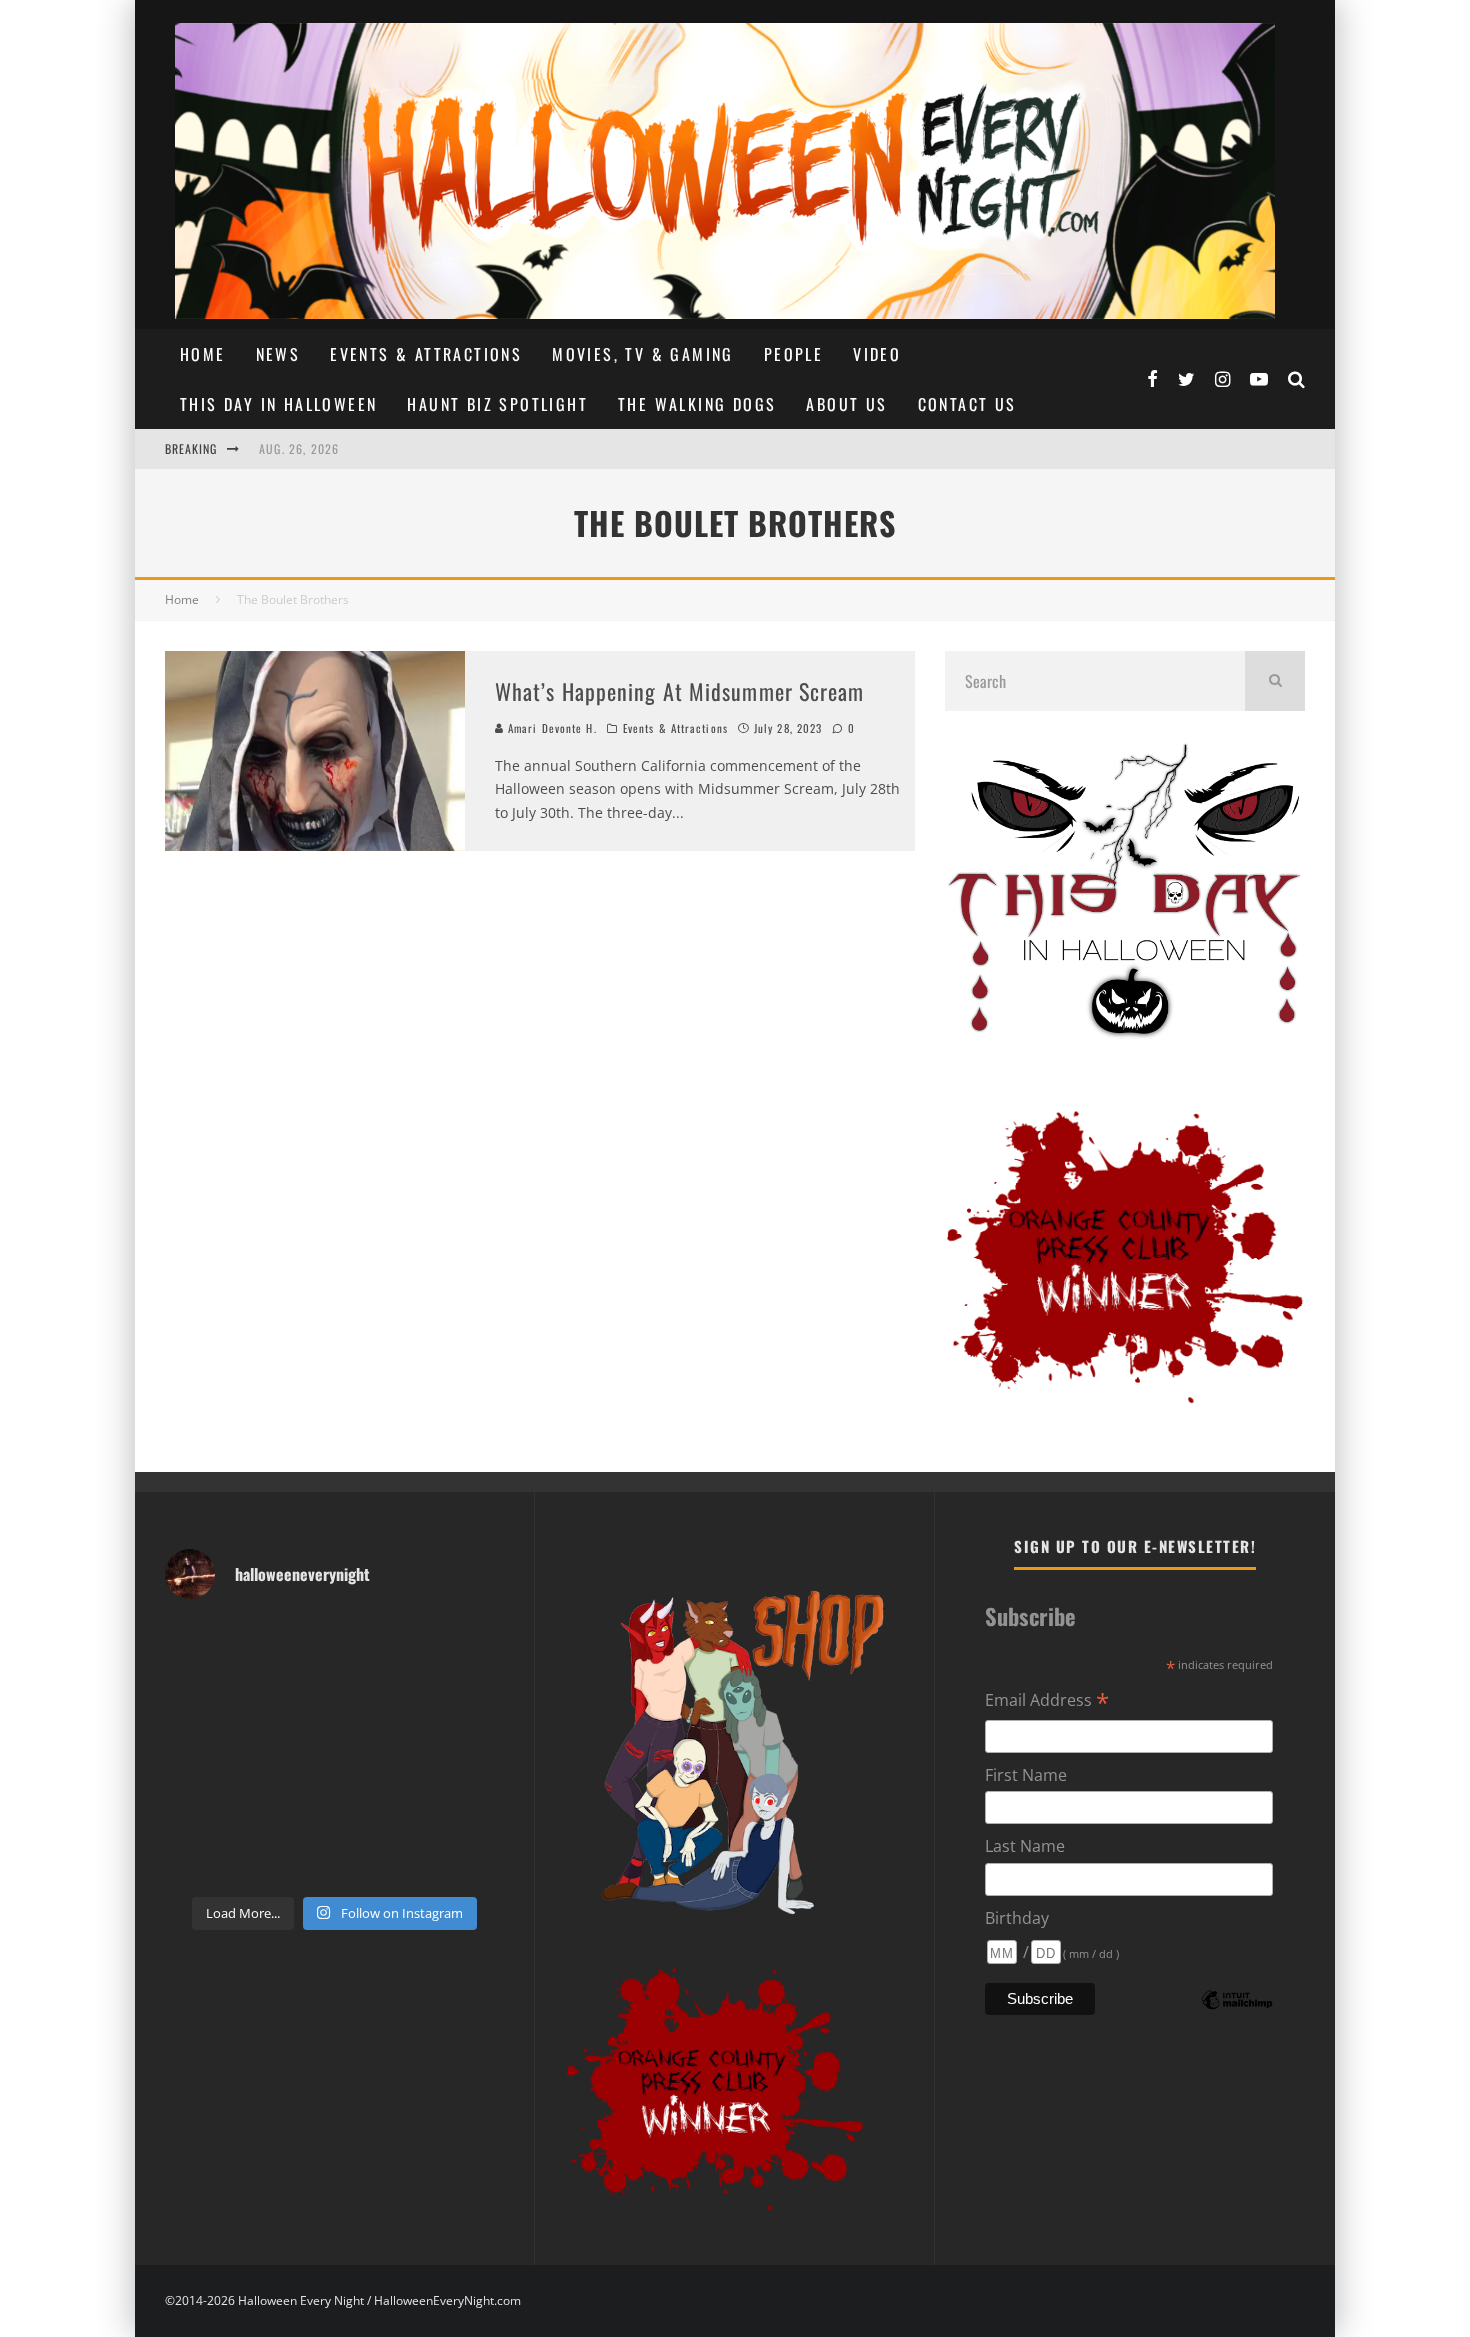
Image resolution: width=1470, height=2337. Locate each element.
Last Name (1025, 1846)
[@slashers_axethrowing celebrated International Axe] (290, 1698)
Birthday (1017, 1918)
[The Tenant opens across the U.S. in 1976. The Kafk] (465, 1751)
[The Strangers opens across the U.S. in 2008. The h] (465, 1698)
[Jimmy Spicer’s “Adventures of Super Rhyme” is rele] (203, 1857)
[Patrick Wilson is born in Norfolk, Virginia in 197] (290, 1644)
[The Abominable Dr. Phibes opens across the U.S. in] (465, 1857)
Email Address (1047, 1701)
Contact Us (967, 404)
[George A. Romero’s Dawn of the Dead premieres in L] (290, 1804)
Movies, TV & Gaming (643, 354)
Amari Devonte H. (550, 728)
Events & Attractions (426, 354)
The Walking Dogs (697, 404)
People (793, 354)
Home (203, 354)
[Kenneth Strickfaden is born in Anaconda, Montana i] (378, 1804)
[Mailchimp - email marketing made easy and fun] (1237, 2014)
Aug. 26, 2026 (299, 448)
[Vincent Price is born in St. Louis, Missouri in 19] (378, 1751)
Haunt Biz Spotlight (497, 404)
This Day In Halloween (278, 404)
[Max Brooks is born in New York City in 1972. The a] (465, 1804)
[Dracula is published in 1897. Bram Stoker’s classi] (203, 1804)
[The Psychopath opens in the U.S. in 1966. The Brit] (290, 1857)
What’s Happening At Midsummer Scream (680, 691)
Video (877, 354)
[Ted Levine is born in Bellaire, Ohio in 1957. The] (203, 1751)
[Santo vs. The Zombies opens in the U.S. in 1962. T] (378, 1698)
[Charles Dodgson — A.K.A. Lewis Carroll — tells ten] (203, 1644)
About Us (846, 404)
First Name (1026, 1775)
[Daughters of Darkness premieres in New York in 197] (290, 1751)
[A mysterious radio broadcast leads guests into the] (203, 1698)
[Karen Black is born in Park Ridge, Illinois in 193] (465, 1644)
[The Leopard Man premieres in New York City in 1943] (378, 1857)
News (278, 354)
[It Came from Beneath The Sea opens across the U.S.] (378, 1644)
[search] (1275, 681)
